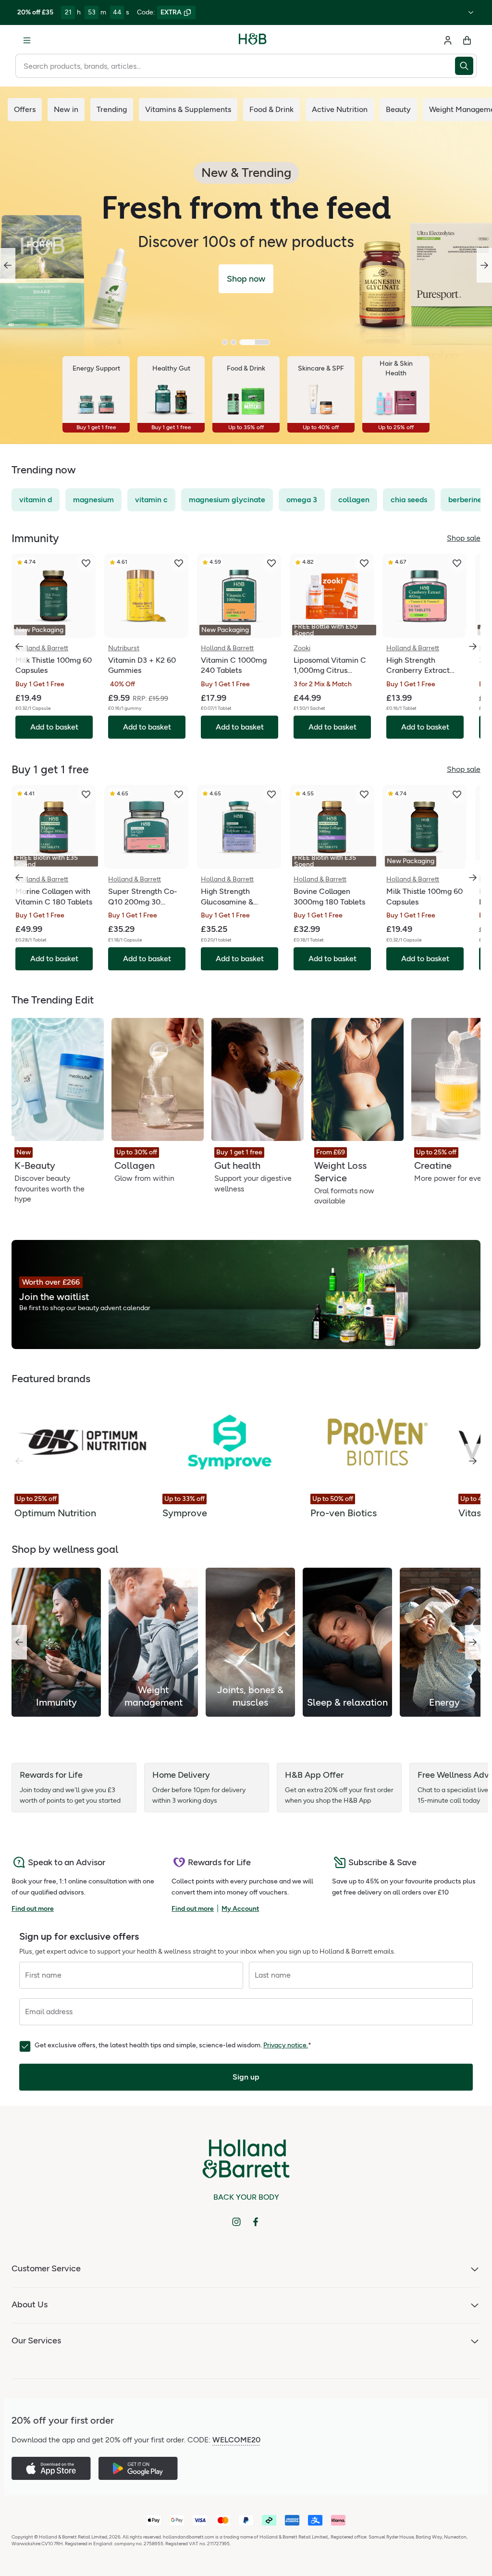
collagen (354, 500)
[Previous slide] (8, 265)
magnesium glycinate (227, 500)
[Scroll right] (473, 1461)
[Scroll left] (19, 1642)
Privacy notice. (286, 2045)
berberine (465, 500)
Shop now (246, 279)
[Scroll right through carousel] (473, 646)
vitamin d (36, 500)
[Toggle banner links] (471, 12)
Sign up (246, 2077)
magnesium (93, 500)
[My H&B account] (448, 40)
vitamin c (151, 500)
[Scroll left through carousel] (19, 646)
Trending (112, 109)
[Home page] (253, 40)
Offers (25, 109)
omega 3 (302, 500)
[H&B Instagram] (236, 2222)
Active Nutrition (340, 109)
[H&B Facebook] (256, 2222)
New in (66, 109)
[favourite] (86, 563)
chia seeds (409, 500)
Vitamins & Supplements (188, 109)
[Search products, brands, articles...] (466, 66)
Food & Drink (271, 109)
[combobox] (235, 66)
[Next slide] (484, 265)
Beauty (398, 109)
